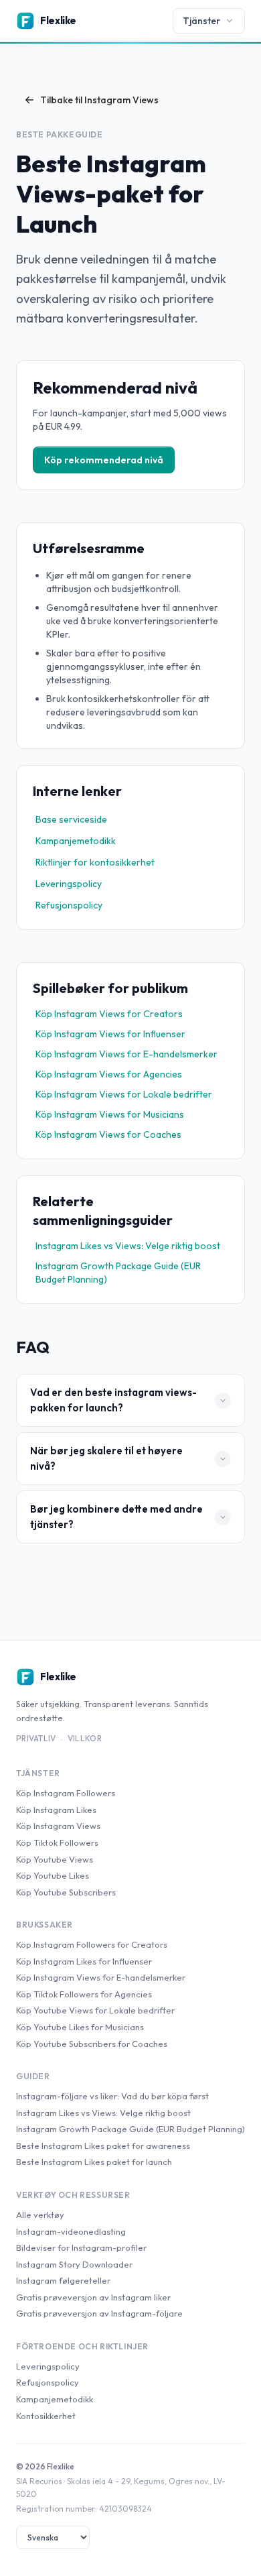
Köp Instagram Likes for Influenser (84, 1961)
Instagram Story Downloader (74, 2264)
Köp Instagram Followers (66, 1793)
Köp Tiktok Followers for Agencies (84, 1994)
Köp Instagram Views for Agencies (109, 1074)
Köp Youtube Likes (53, 1875)
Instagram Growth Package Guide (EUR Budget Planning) (118, 1273)
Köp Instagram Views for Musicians (110, 1114)
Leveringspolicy (69, 884)
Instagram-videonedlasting (71, 2231)
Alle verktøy (40, 2215)
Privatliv (36, 1738)
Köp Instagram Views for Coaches (108, 1134)
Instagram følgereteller (63, 2280)
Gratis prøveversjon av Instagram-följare (99, 2313)
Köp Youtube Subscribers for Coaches (92, 2044)
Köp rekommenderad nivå (104, 460)
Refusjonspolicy (69, 905)
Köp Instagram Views (58, 1826)
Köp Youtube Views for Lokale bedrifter (95, 2010)
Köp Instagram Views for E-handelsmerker (126, 1054)
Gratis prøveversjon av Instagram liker (93, 2297)
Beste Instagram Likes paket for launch (94, 2162)
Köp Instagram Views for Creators (109, 1014)
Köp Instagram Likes (56, 1810)
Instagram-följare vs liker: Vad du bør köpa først (112, 2096)
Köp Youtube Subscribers (66, 1892)
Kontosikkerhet (46, 2416)
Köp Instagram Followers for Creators (92, 1944)
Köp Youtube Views (55, 1859)
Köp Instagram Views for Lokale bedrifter (124, 1094)
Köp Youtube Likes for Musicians (80, 2027)
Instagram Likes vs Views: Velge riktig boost (128, 1246)
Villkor (85, 1738)
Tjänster (201, 21)
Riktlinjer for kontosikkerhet (95, 862)
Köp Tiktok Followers (57, 1842)
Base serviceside (71, 819)
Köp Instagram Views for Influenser (110, 1034)
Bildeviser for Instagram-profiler (81, 2247)
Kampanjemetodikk (76, 841)
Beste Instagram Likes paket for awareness (103, 2146)
